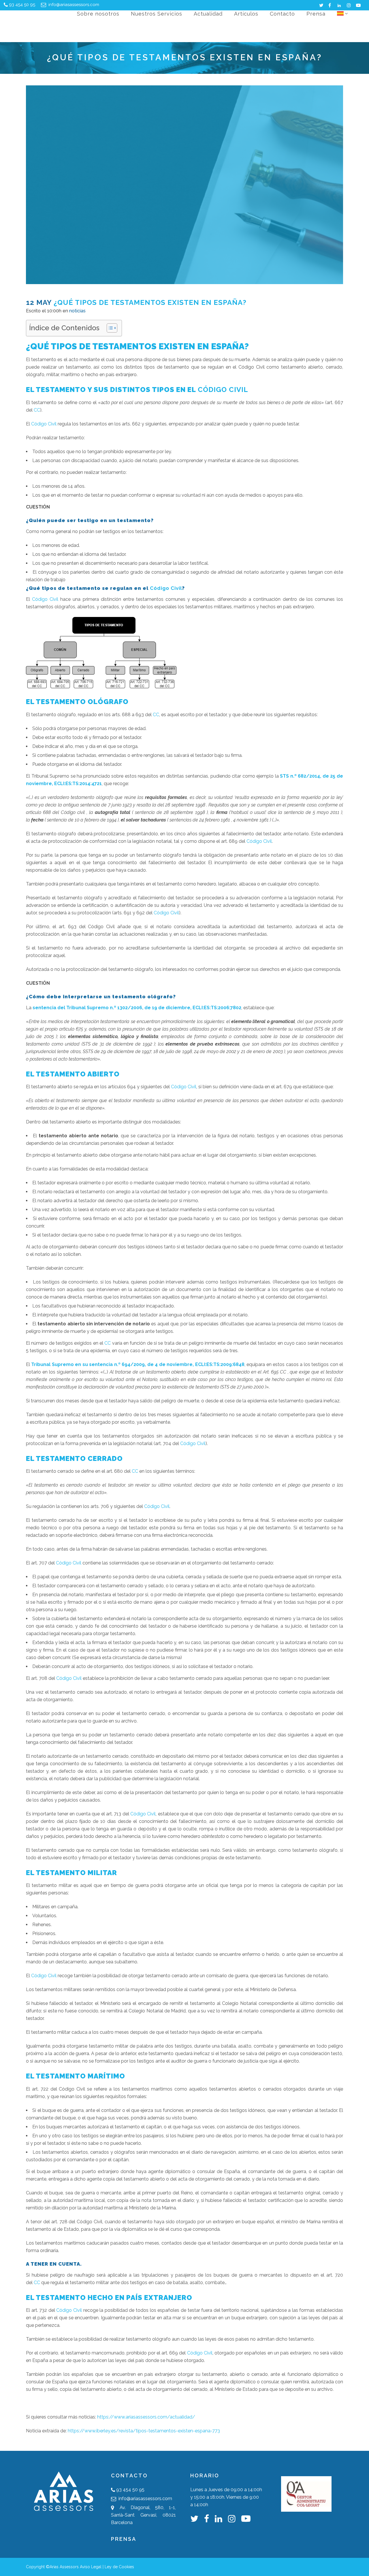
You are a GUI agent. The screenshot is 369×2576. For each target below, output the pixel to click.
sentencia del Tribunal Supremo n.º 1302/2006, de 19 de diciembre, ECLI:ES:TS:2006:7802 (137, 1008)
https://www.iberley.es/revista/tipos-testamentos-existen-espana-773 (144, 2431)
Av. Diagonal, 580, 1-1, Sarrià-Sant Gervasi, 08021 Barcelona (143, 2515)
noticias (77, 311)
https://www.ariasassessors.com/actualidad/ (146, 2417)
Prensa (124, 2539)
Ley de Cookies (119, 2567)
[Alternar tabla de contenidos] (109, 328)
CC (37, 410)
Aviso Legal (91, 2567)
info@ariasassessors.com (73, 5)
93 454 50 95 (22, 5)
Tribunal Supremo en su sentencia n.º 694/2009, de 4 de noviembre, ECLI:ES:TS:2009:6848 (138, 1364)
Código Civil (223, 390)
